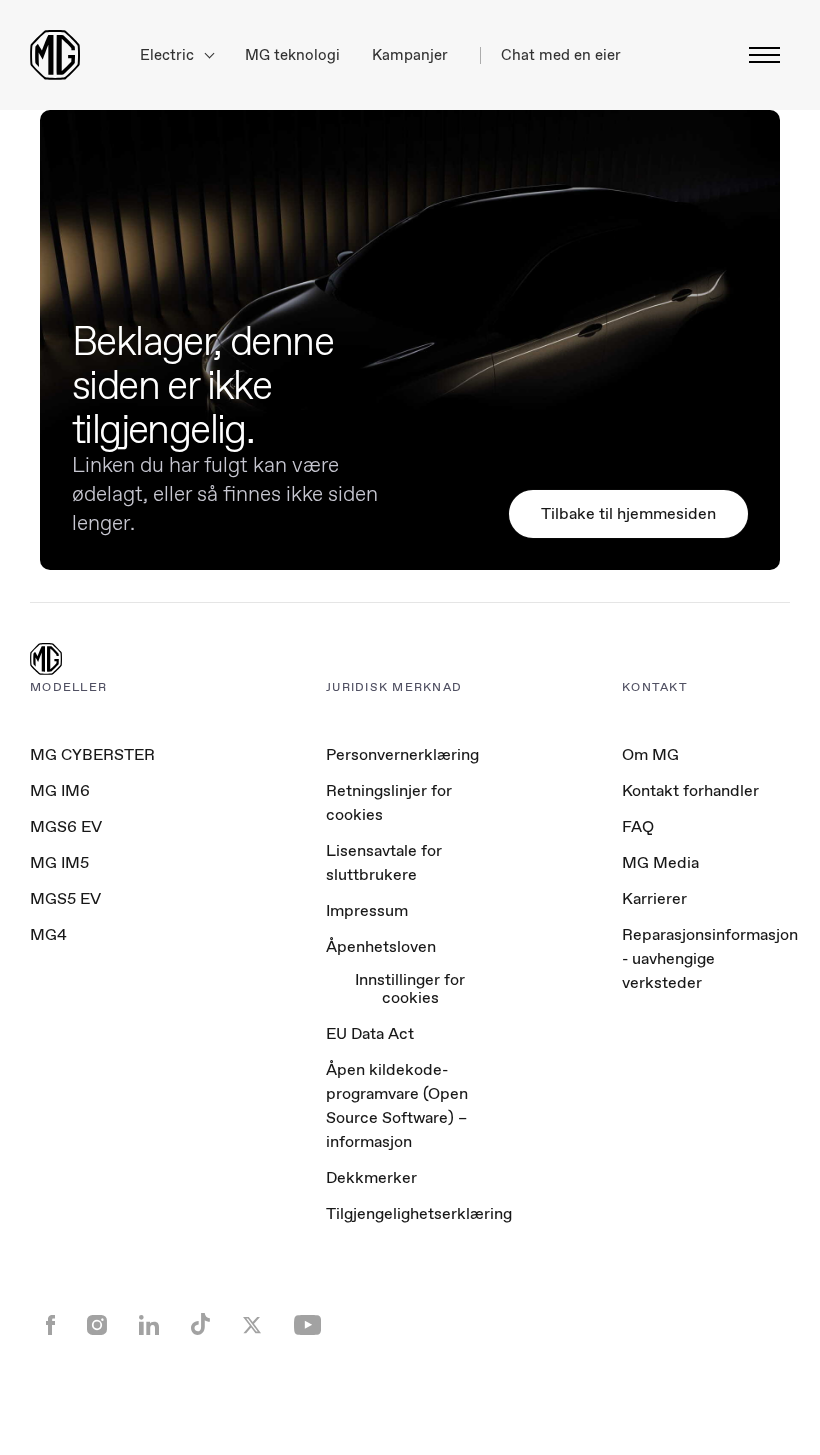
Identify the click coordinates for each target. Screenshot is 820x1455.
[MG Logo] (46, 661)
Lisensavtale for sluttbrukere (384, 862)
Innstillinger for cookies (410, 989)
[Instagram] (97, 1327)
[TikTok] (200, 1326)
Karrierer (654, 898)
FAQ (638, 826)
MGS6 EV (66, 826)
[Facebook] (50, 1327)
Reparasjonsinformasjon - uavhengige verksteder (710, 958)
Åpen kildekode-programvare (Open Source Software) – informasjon (397, 1105)
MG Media (660, 862)
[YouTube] (307, 1327)
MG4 (48, 934)
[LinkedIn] (149, 1327)
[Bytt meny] (758, 55)
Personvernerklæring (402, 754)
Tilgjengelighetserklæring (419, 1213)
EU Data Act (370, 1033)
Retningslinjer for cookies (389, 802)
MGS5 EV (65, 898)
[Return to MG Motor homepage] (55, 55)
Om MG (650, 754)
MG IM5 (59, 862)
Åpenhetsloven (381, 946)
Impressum (367, 910)
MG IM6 (60, 790)
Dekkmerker (371, 1177)
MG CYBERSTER (92, 754)
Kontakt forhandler (690, 790)
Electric (169, 55)
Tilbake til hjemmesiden (628, 513)
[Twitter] (252, 1327)
